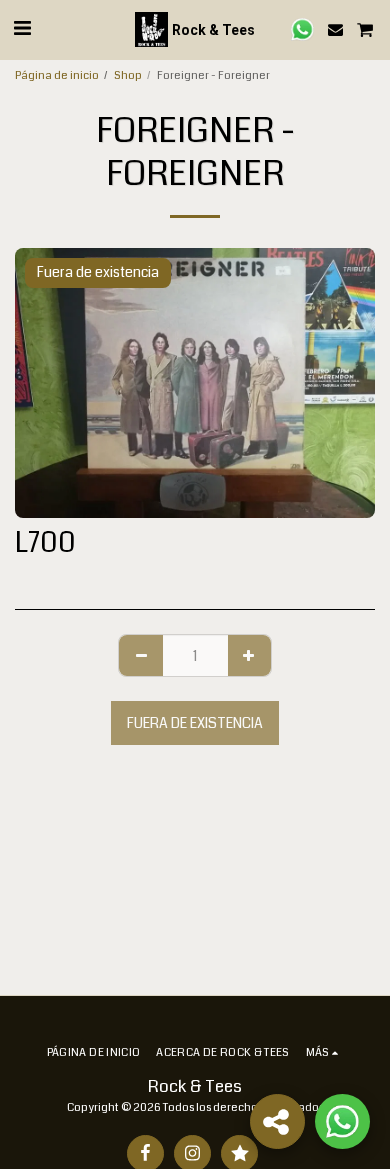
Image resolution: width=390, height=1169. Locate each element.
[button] (22, 28)
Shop (128, 75)
